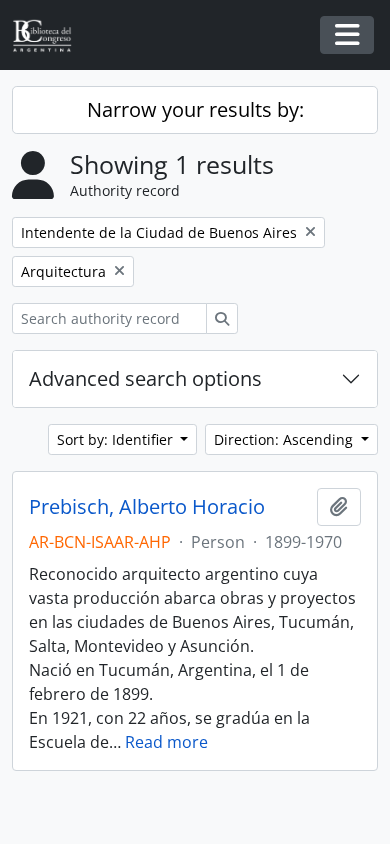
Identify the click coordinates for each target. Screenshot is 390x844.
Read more (166, 742)
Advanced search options (145, 378)
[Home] (50, 35)
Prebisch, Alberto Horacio (147, 507)
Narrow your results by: (195, 109)
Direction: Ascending (285, 439)
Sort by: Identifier (117, 439)
